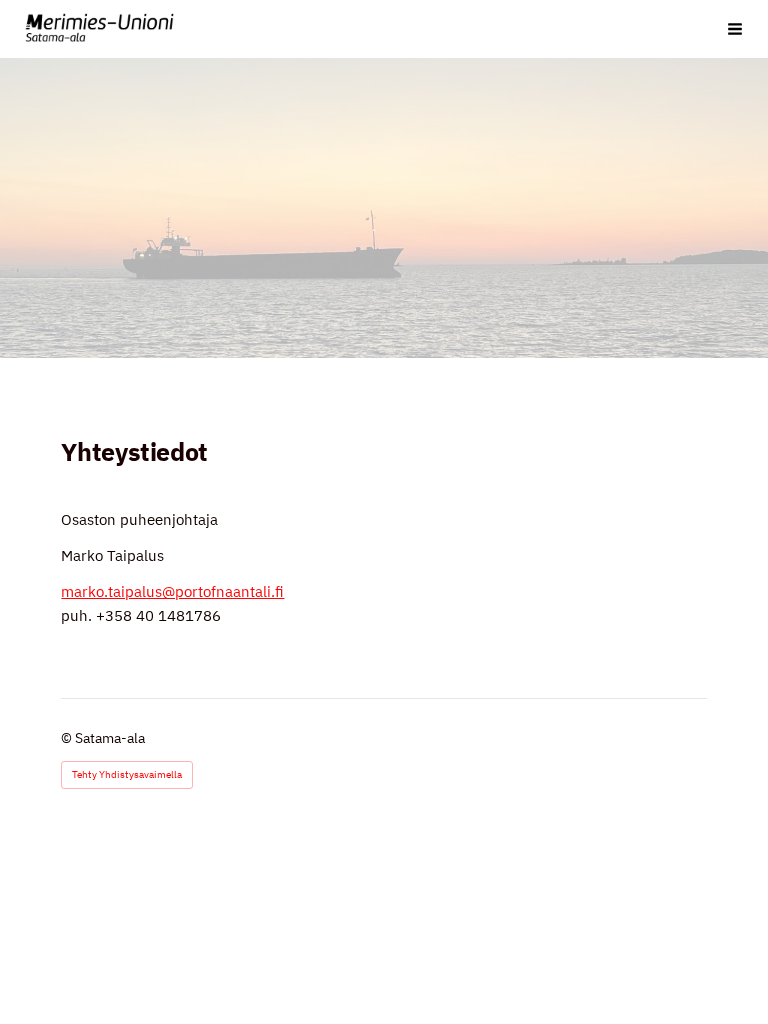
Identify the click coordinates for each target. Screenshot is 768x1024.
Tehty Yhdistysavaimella (127, 774)
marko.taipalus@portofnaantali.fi (172, 591)
